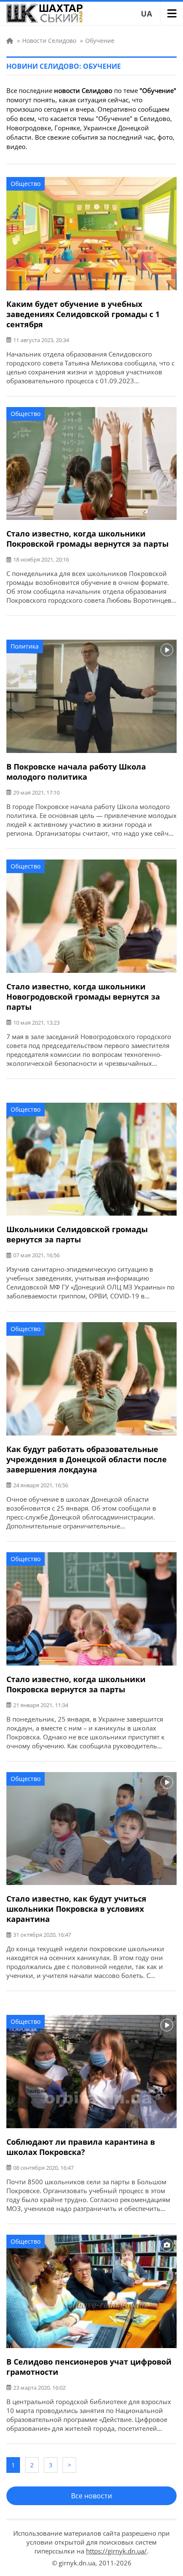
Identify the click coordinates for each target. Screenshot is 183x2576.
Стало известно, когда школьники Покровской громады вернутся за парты (87, 539)
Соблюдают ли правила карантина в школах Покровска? (81, 2147)
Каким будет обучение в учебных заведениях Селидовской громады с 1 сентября (83, 314)
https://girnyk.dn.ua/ (116, 2551)
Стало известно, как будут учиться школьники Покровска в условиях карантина (76, 1909)
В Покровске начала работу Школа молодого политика (76, 772)
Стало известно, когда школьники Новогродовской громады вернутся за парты (83, 997)
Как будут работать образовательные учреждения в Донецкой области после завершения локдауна (87, 1459)
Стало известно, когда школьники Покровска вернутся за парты (76, 1684)
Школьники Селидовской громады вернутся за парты (77, 1234)
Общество (26, 184)
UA (146, 14)
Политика (25, 646)
